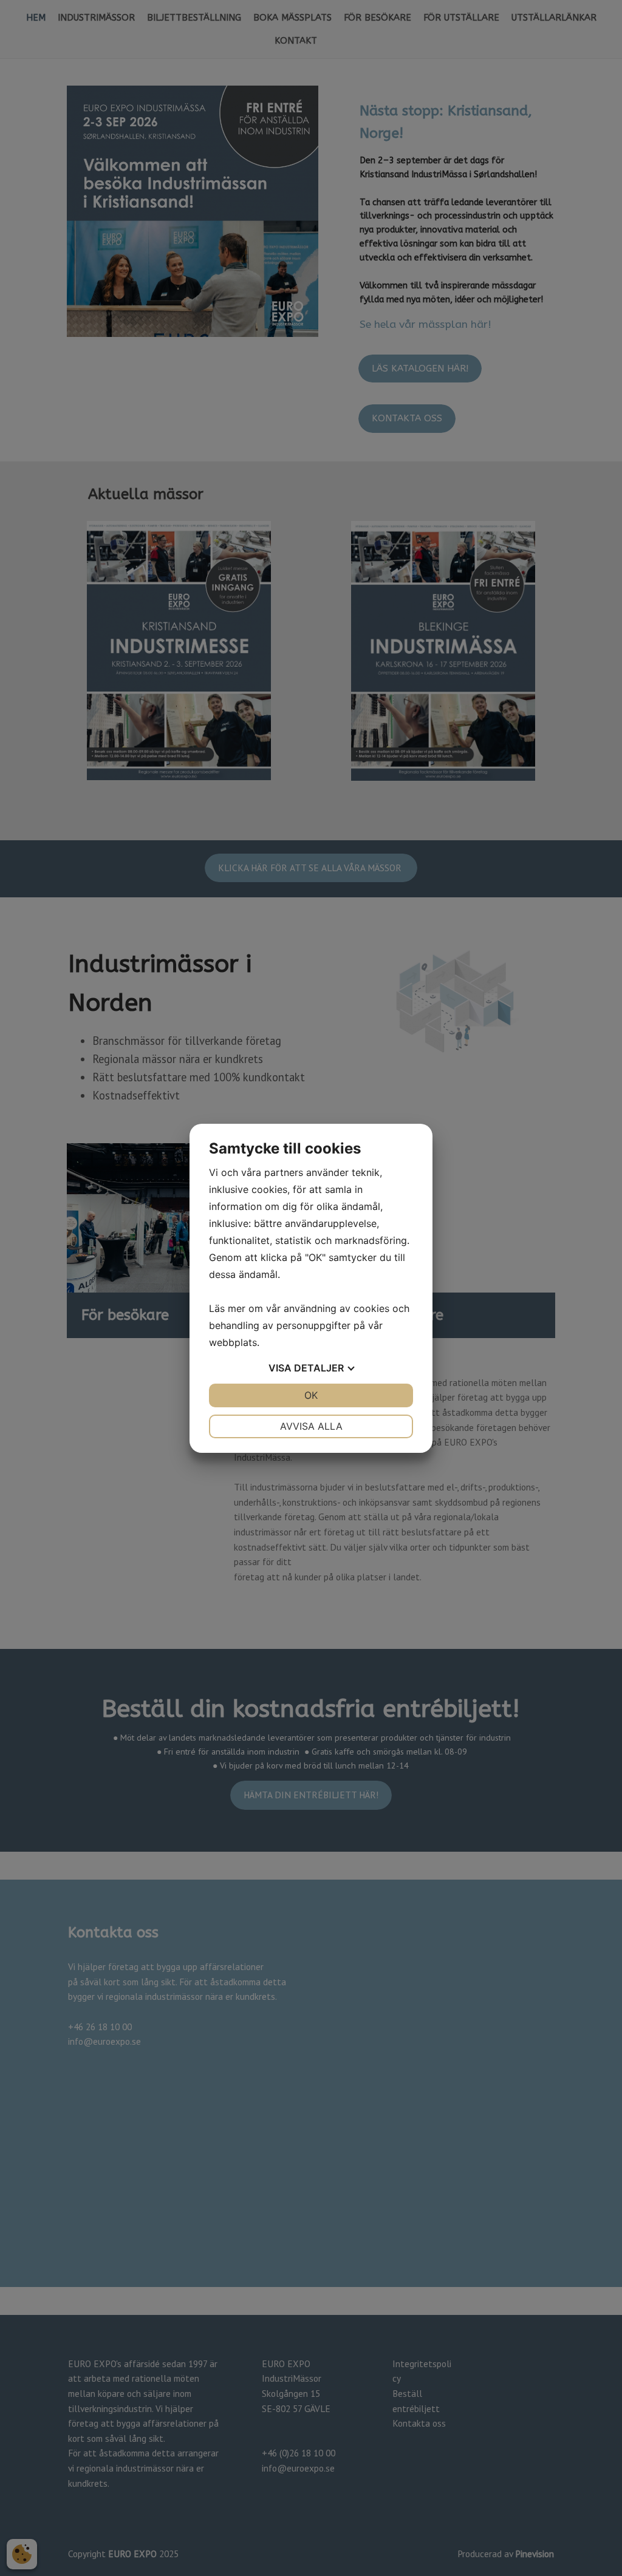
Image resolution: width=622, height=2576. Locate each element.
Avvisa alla (311, 1426)
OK (311, 1395)
